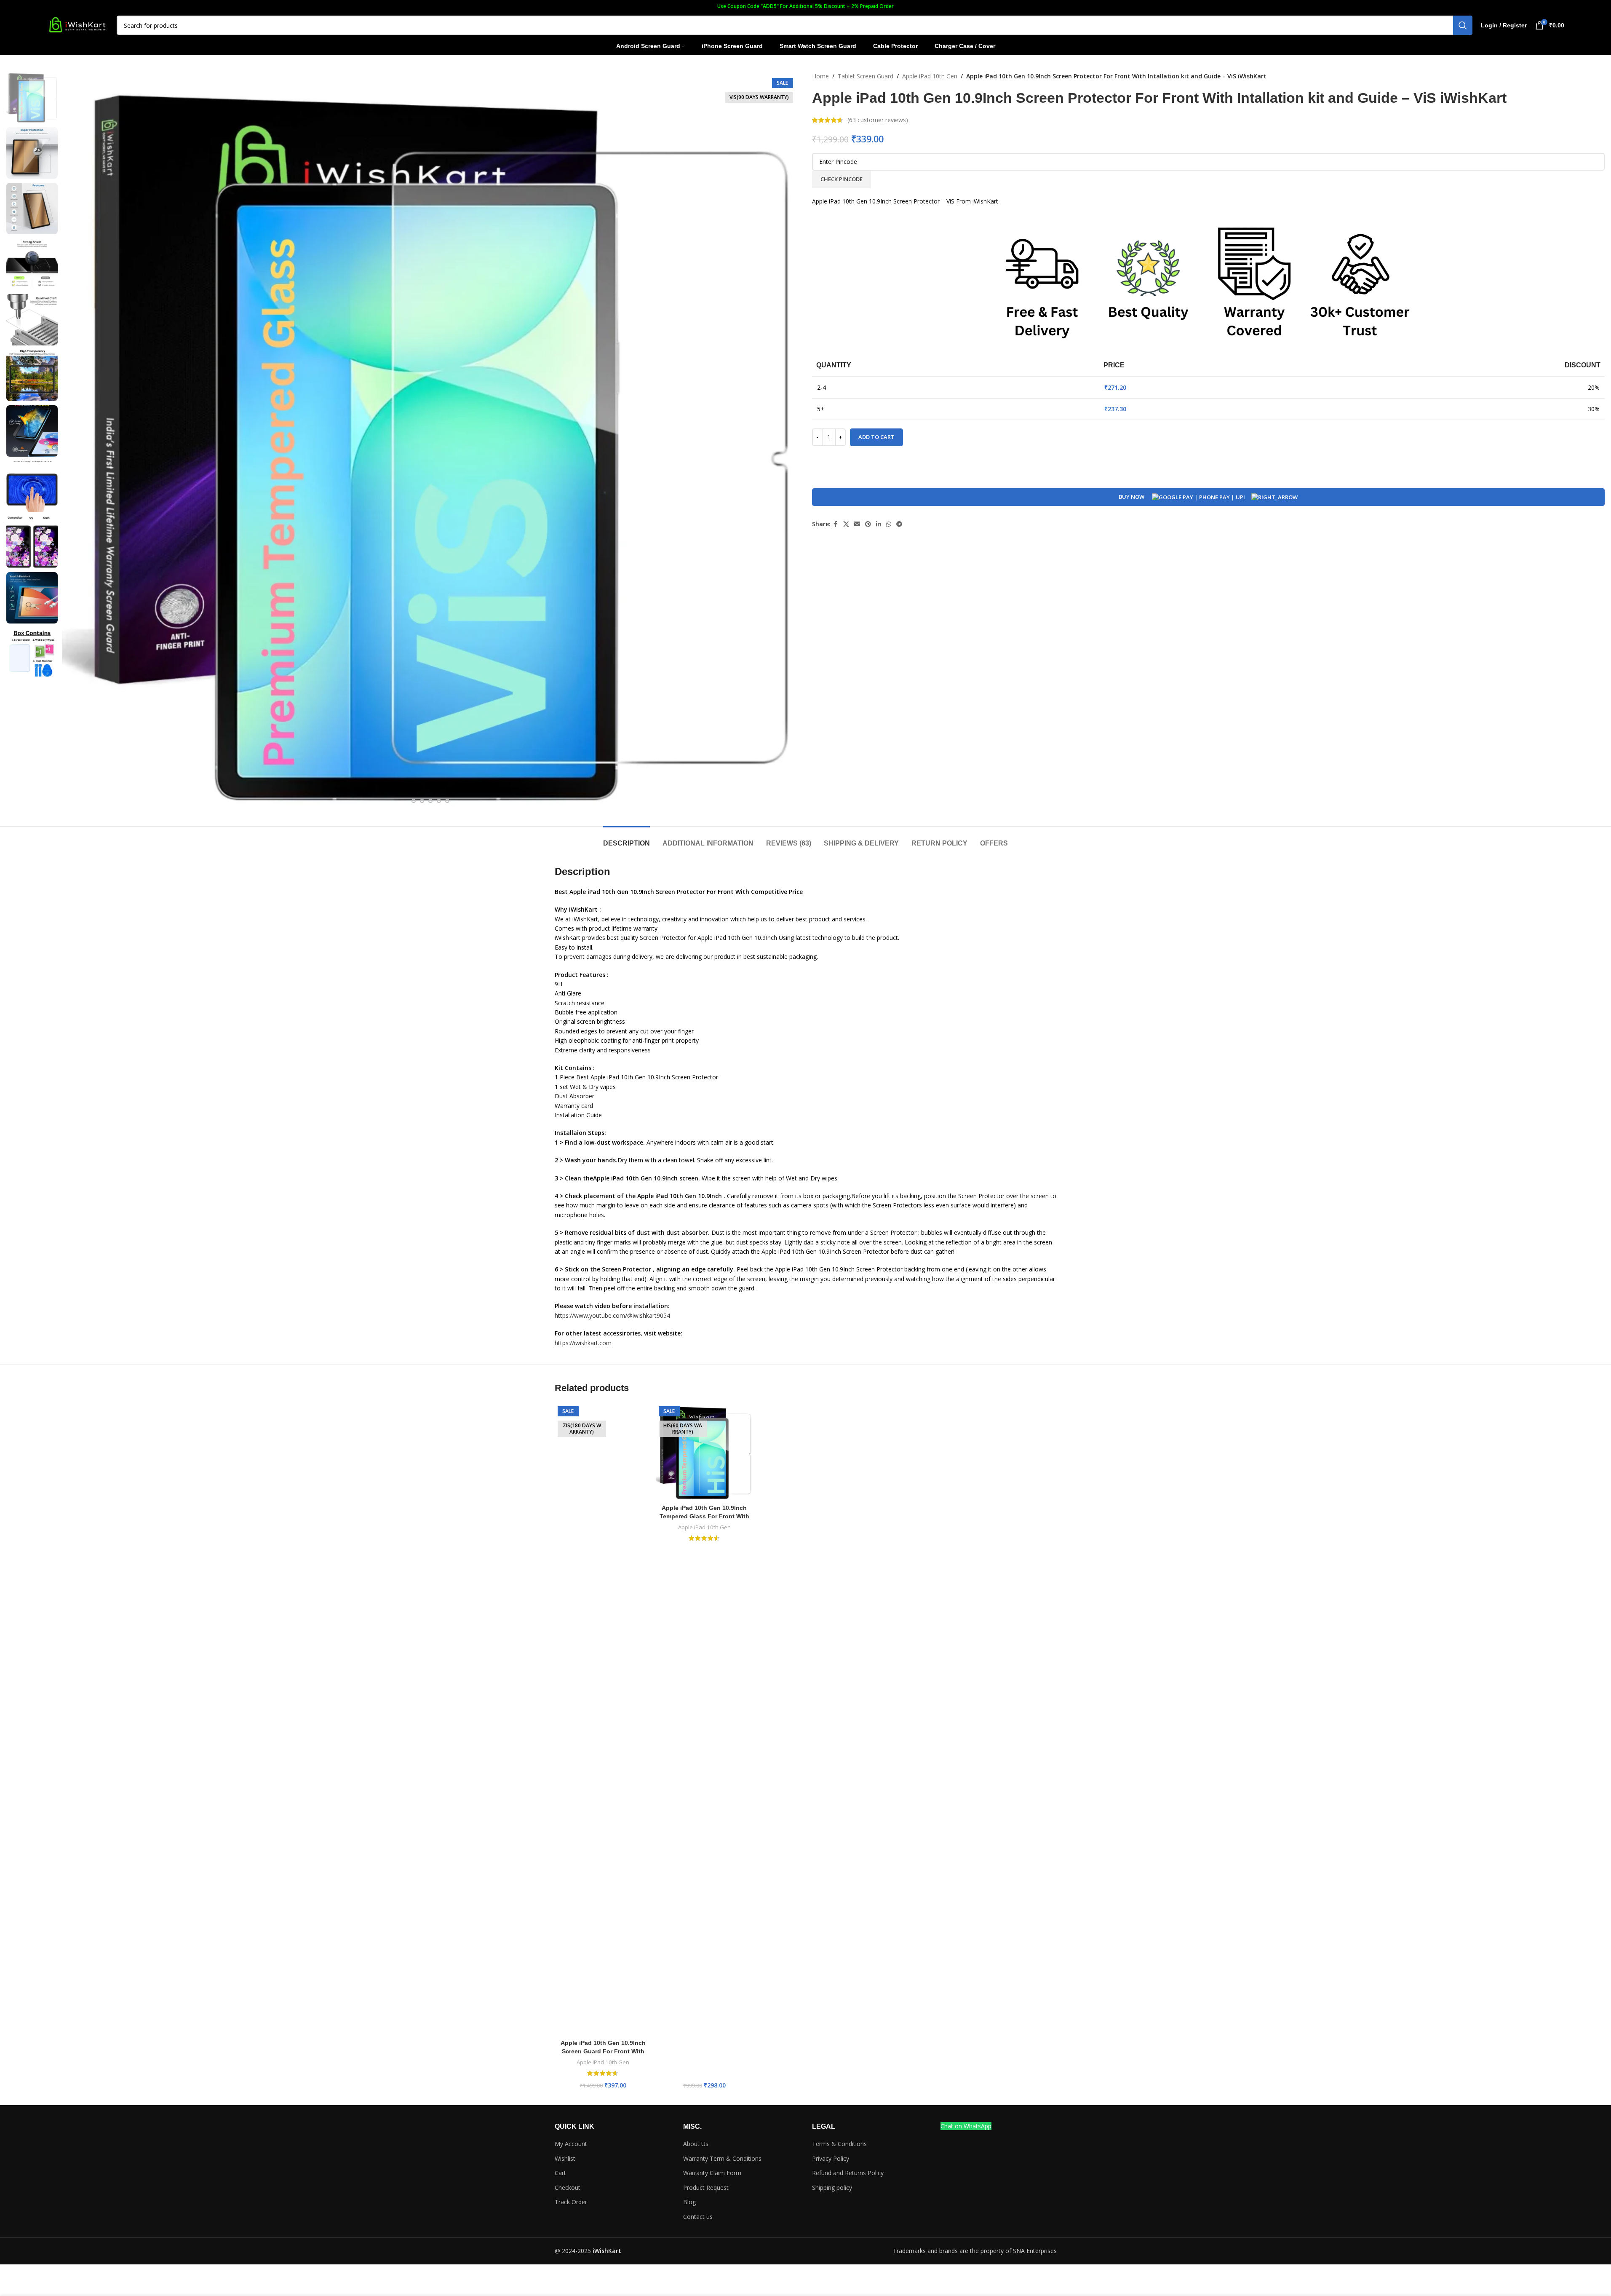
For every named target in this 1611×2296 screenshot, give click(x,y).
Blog (689, 2202)
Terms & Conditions (839, 2144)
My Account (571, 2144)
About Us (696, 2144)
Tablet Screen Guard (866, 76)
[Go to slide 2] (414, 801)
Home (820, 76)
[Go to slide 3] (422, 801)
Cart (560, 2173)
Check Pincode (842, 179)
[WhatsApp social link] (889, 524)
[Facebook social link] (836, 524)
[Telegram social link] (899, 524)
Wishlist (565, 2158)
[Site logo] (77, 25)
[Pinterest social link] (868, 524)
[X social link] (846, 524)
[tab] (626, 839)
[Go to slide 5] (439, 801)
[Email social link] (857, 524)
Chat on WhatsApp (966, 2126)
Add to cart (876, 437)
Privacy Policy (831, 2158)
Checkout (568, 2188)
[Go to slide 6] (447, 801)
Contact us (698, 2217)
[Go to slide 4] (430, 801)
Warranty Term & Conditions (722, 2158)
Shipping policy (832, 2188)
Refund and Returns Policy (848, 2173)
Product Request (706, 2188)
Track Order (571, 2202)
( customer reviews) (878, 120)
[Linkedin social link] (879, 524)
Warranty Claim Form (712, 2173)
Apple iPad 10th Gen (930, 76)
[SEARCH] (1463, 25)
